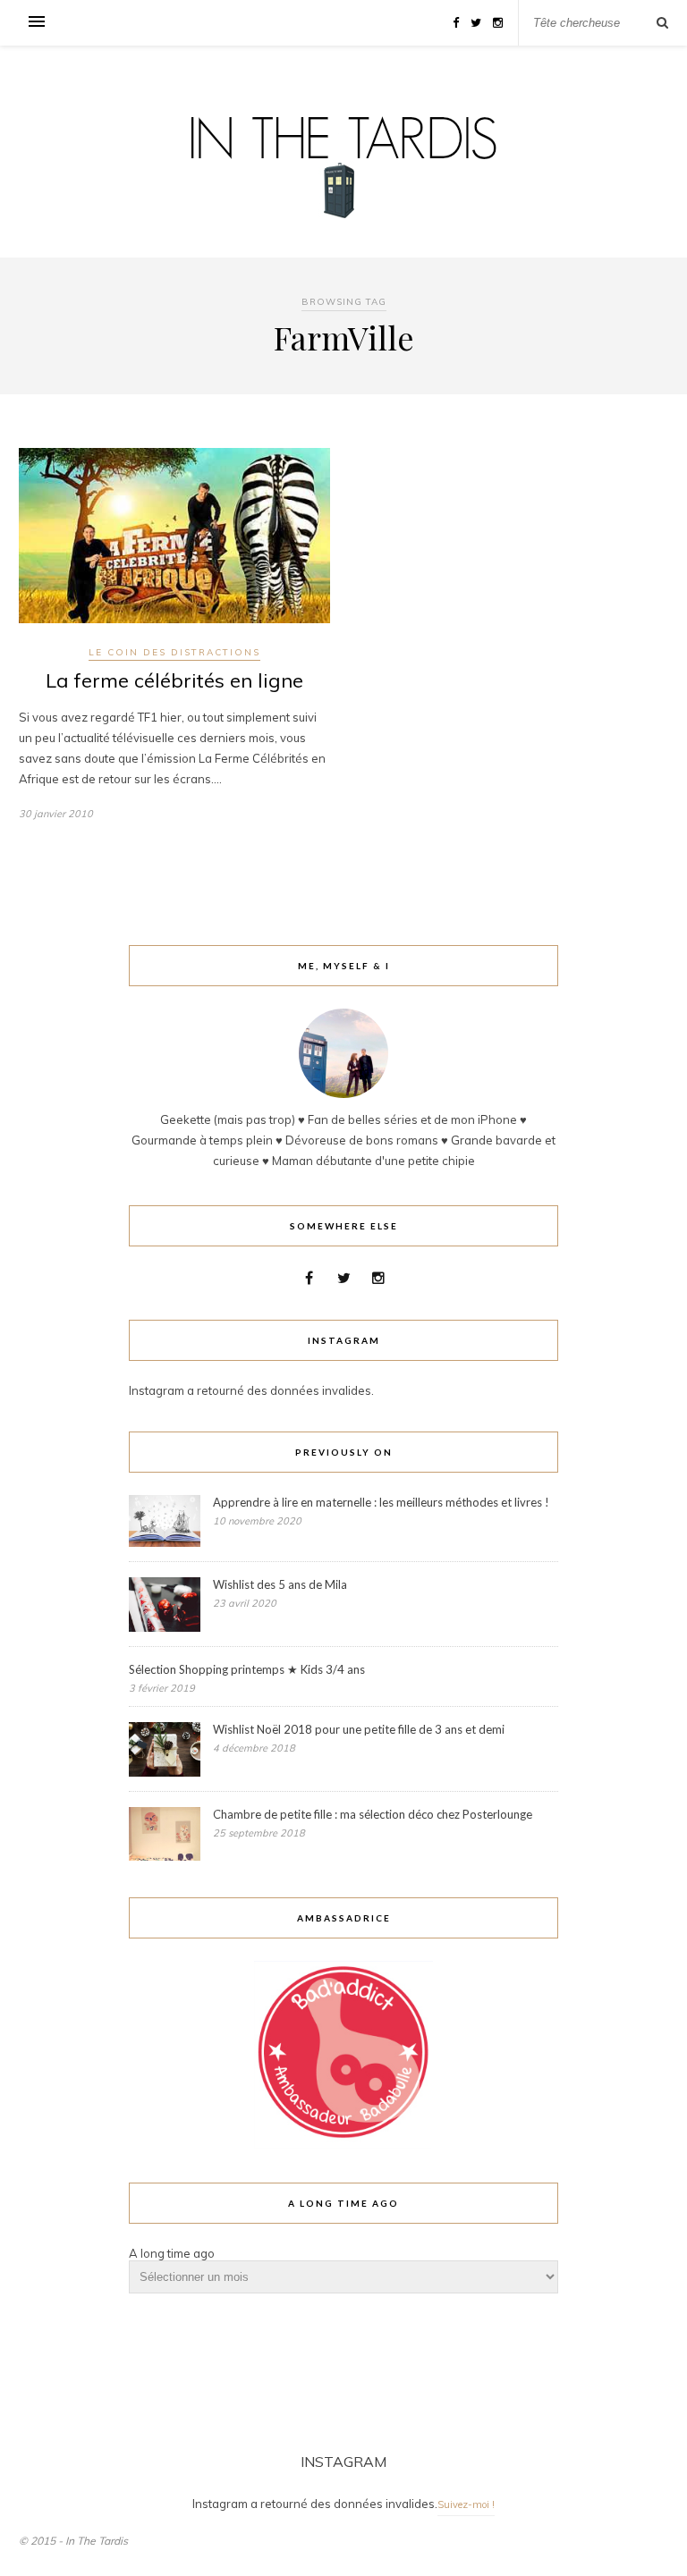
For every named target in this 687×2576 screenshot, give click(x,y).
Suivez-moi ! (466, 2504)
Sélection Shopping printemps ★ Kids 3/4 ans (247, 1669)
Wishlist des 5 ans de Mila (280, 1584)
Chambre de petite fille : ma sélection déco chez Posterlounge (373, 1814)
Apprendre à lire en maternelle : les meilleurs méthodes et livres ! (381, 1502)
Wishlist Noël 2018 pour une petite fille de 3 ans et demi (359, 1729)
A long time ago (172, 2253)
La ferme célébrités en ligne (174, 680)
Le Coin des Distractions (174, 652)
